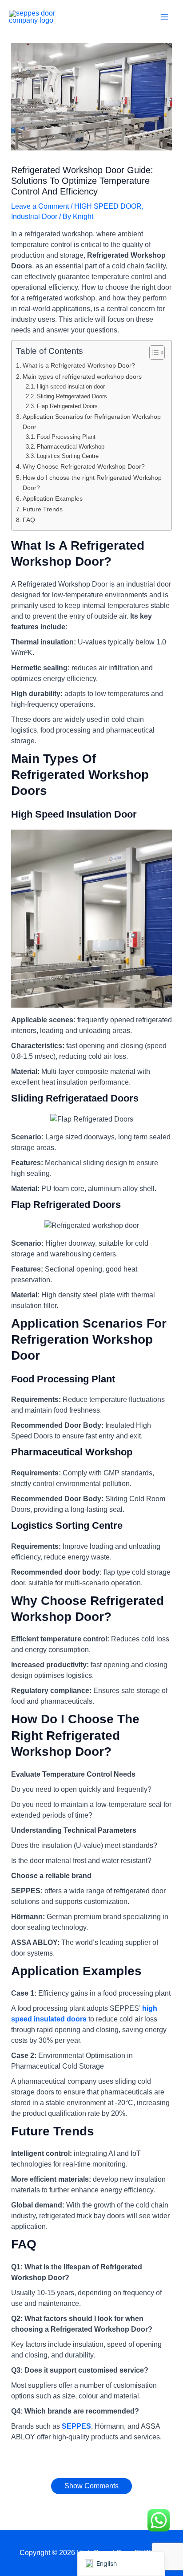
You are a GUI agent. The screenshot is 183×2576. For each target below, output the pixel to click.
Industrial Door (34, 217)
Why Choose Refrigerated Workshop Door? (84, 466)
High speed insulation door (71, 387)
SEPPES (76, 2426)
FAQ (29, 520)
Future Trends (43, 509)
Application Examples (53, 498)
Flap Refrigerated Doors (67, 406)
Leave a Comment (40, 206)
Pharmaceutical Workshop (71, 447)
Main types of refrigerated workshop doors (82, 377)
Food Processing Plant (66, 437)
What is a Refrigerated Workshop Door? (79, 365)
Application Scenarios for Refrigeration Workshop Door (92, 422)
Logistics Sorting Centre (68, 456)
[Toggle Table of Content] (153, 352)
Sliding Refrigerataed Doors (72, 396)
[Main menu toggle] (164, 17)
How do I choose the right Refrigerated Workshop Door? (92, 483)
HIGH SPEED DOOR (108, 206)
